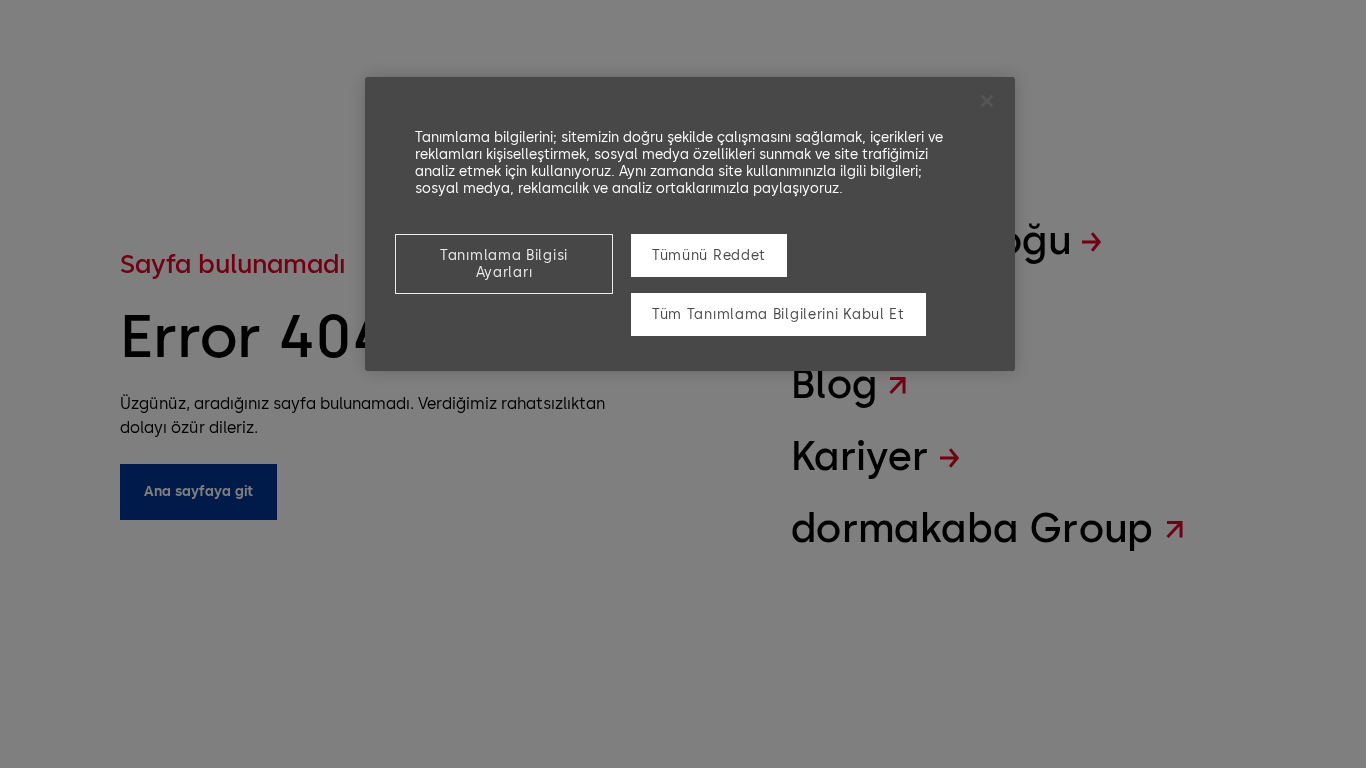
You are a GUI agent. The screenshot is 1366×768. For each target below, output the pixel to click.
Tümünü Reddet (709, 255)
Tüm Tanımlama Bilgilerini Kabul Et (778, 314)
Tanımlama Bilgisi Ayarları (504, 264)
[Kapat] (987, 101)
